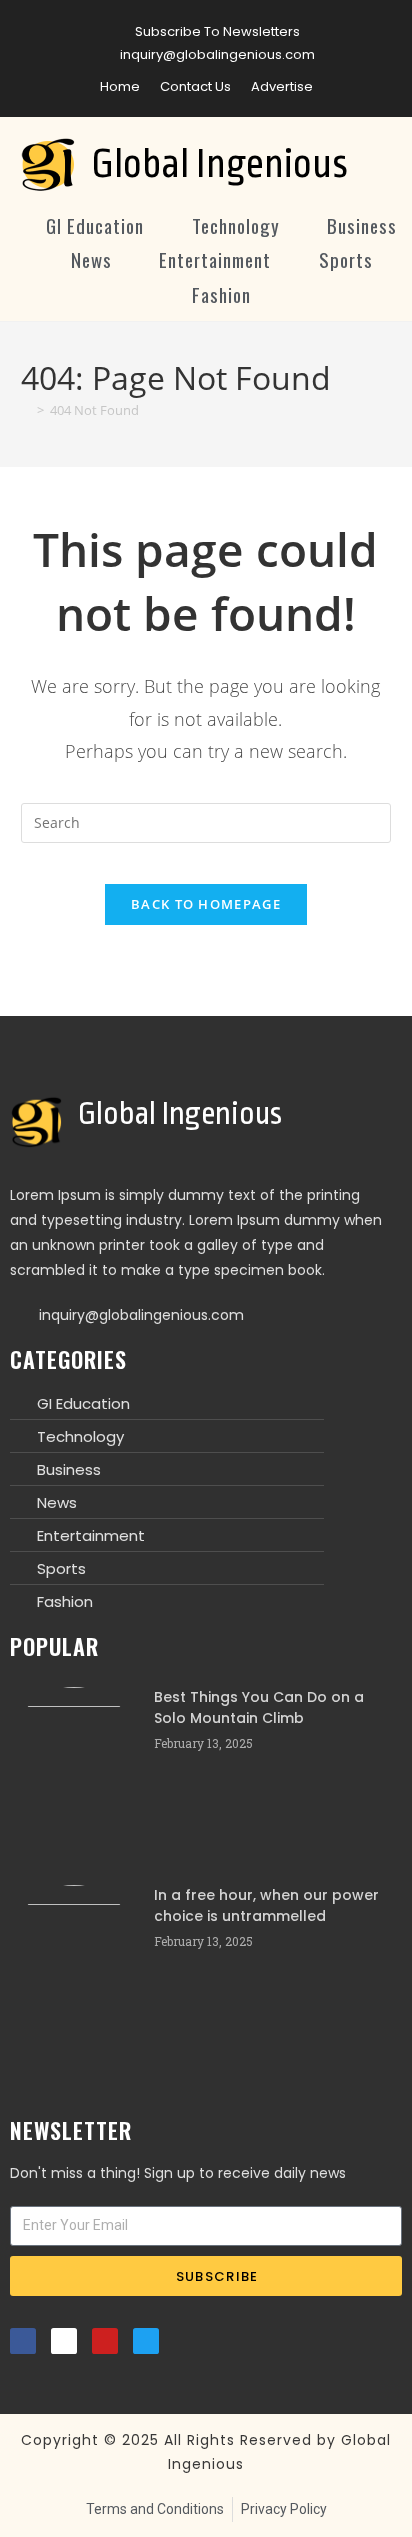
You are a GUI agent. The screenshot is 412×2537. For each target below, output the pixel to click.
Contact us (195, 86)
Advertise (282, 86)
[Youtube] (105, 2341)
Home (120, 86)
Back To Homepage (206, 904)
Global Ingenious (219, 164)
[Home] (26, 410)
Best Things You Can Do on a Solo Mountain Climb (259, 1707)
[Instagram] (64, 2341)
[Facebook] (23, 2341)
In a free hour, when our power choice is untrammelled (266, 1905)
